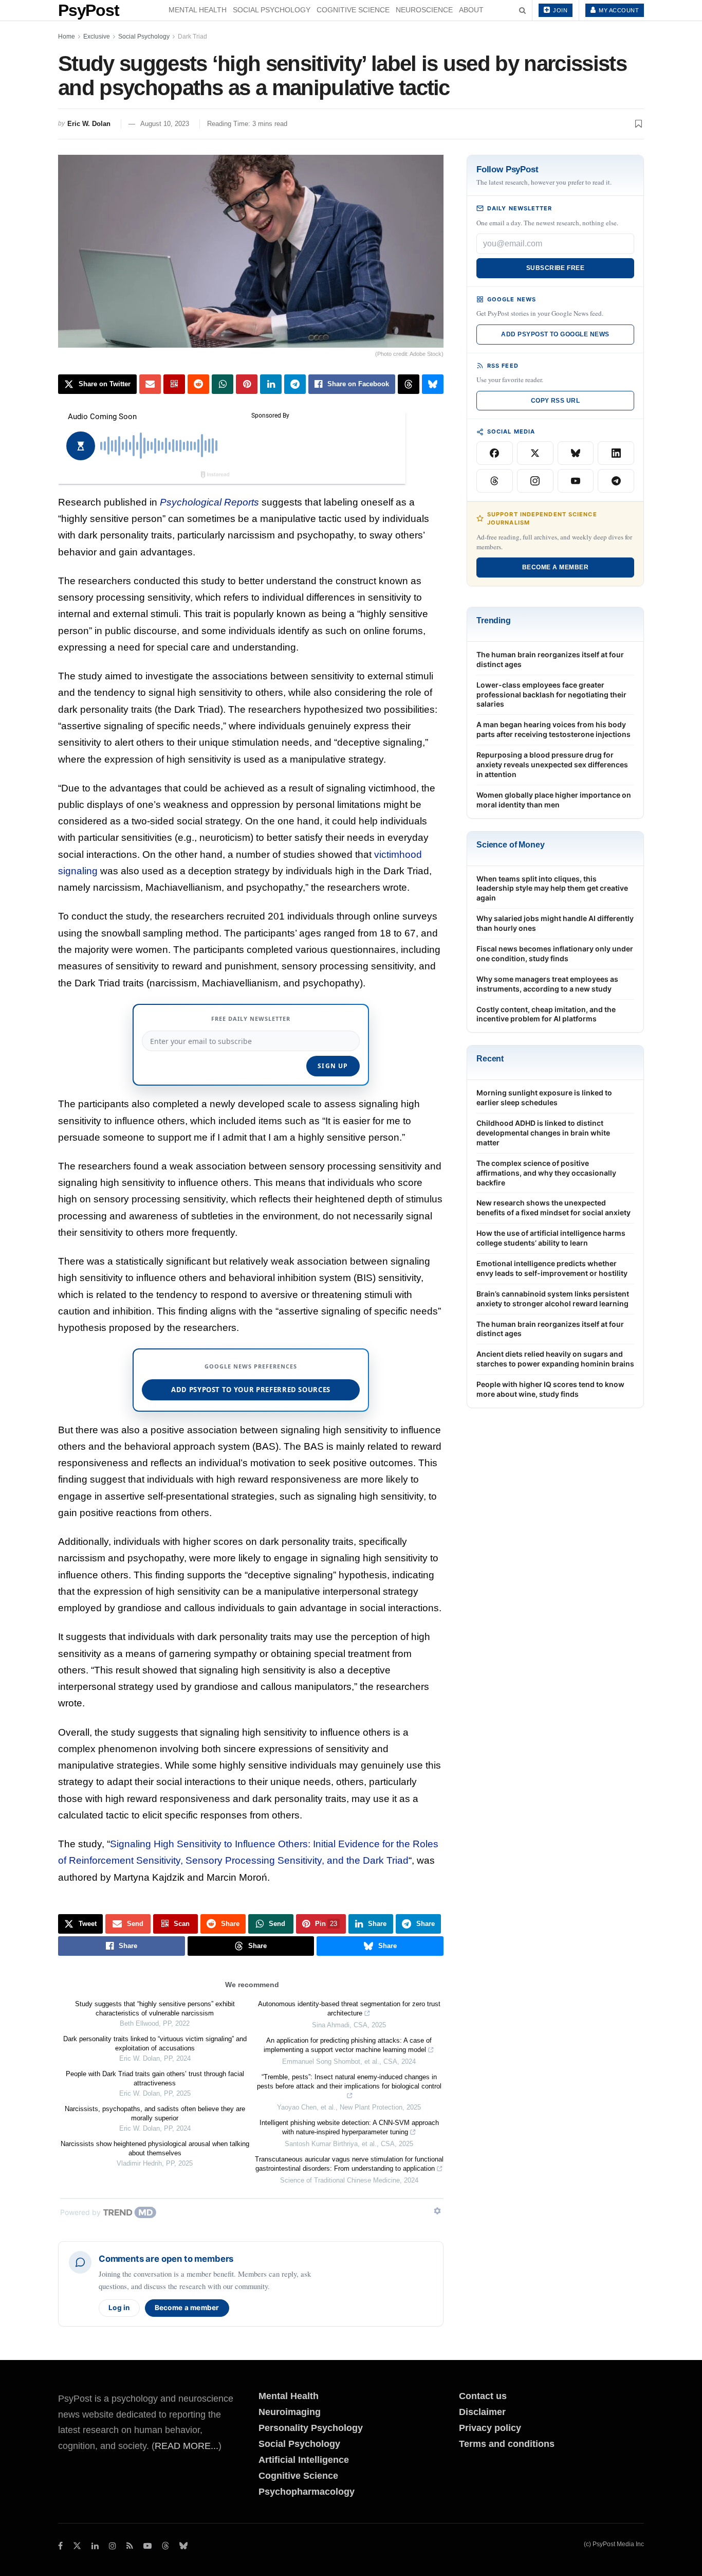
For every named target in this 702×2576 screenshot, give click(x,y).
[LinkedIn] (616, 453)
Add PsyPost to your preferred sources (251, 1390)
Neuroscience (424, 10)
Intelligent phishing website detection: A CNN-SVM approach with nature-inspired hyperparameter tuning (349, 2127)
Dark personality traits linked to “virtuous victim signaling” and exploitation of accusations (155, 2043)
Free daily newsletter (251, 1019)
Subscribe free (556, 268)
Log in (119, 2308)
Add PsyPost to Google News (555, 334)
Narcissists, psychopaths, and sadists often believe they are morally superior (155, 2113)
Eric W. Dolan (89, 124)
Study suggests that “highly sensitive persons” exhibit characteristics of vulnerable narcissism (155, 2008)
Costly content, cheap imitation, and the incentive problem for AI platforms (546, 1014)
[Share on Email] (150, 384)
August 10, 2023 (165, 124)
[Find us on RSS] (130, 2546)
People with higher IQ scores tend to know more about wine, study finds (550, 1389)
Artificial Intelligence (304, 2460)
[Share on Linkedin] (271, 384)
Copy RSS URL (556, 401)
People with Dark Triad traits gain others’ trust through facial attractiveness (155, 2078)
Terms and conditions (507, 2444)
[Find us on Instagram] (113, 2546)
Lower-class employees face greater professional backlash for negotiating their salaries (551, 695)
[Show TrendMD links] (437, 2211)
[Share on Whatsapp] (223, 384)
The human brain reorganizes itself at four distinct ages (550, 659)
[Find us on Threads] (165, 2546)
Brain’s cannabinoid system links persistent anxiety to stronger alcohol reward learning (553, 1299)
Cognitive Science (353, 10)
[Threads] (495, 481)
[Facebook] (495, 453)
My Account (618, 10)
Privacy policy (490, 2428)
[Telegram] (616, 481)
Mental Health (198, 10)
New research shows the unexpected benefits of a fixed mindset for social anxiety (553, 1208)
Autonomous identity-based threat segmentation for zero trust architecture (349, 2008)
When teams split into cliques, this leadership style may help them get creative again (552, 888)
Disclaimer (482, 2412)
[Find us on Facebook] (60, 2546)
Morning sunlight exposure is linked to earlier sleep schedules (544, 1097)
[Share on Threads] (409, 384)
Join (560, 10)
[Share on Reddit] (198, 384)
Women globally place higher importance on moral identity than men (554, 800)
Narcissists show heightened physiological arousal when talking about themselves (155, 2148)
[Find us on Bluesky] (183, 2546)
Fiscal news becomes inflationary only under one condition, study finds (555, 953)
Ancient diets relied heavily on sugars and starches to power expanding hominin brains (555, 1359)
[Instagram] (535, 481)
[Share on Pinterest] (247, 384)
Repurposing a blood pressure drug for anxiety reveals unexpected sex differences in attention (552, 764)
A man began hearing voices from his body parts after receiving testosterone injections (553, 729)
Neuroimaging (290, 2412)
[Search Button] (522, 10)
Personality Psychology (311, 2428)
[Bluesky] (576, 453)
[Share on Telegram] (295, 384)
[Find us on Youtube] (147, 2546)
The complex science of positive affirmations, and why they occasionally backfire (546, 1173)
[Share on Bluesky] (433, 384)
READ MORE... (187, 2446)
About (471, 10)
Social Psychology (272, 10)
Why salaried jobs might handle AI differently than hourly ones (555, 923)
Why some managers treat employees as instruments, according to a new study (547, 984)
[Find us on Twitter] (77, 2546)
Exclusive (97, 37)
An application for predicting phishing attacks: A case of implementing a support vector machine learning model (348, 2045)
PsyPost (89, 10)
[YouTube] (576, 481)
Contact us (483, 2396)
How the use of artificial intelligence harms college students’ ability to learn (551, 1238)
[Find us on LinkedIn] (95, 2546)
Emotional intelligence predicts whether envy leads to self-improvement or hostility (552, 1268)
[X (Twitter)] (535, 453)
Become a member (187, 2308)
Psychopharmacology (307, 2492)
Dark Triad (192, 37)
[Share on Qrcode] (174, 384)
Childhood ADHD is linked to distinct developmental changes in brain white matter (543, 1133)
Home (67, 37)
